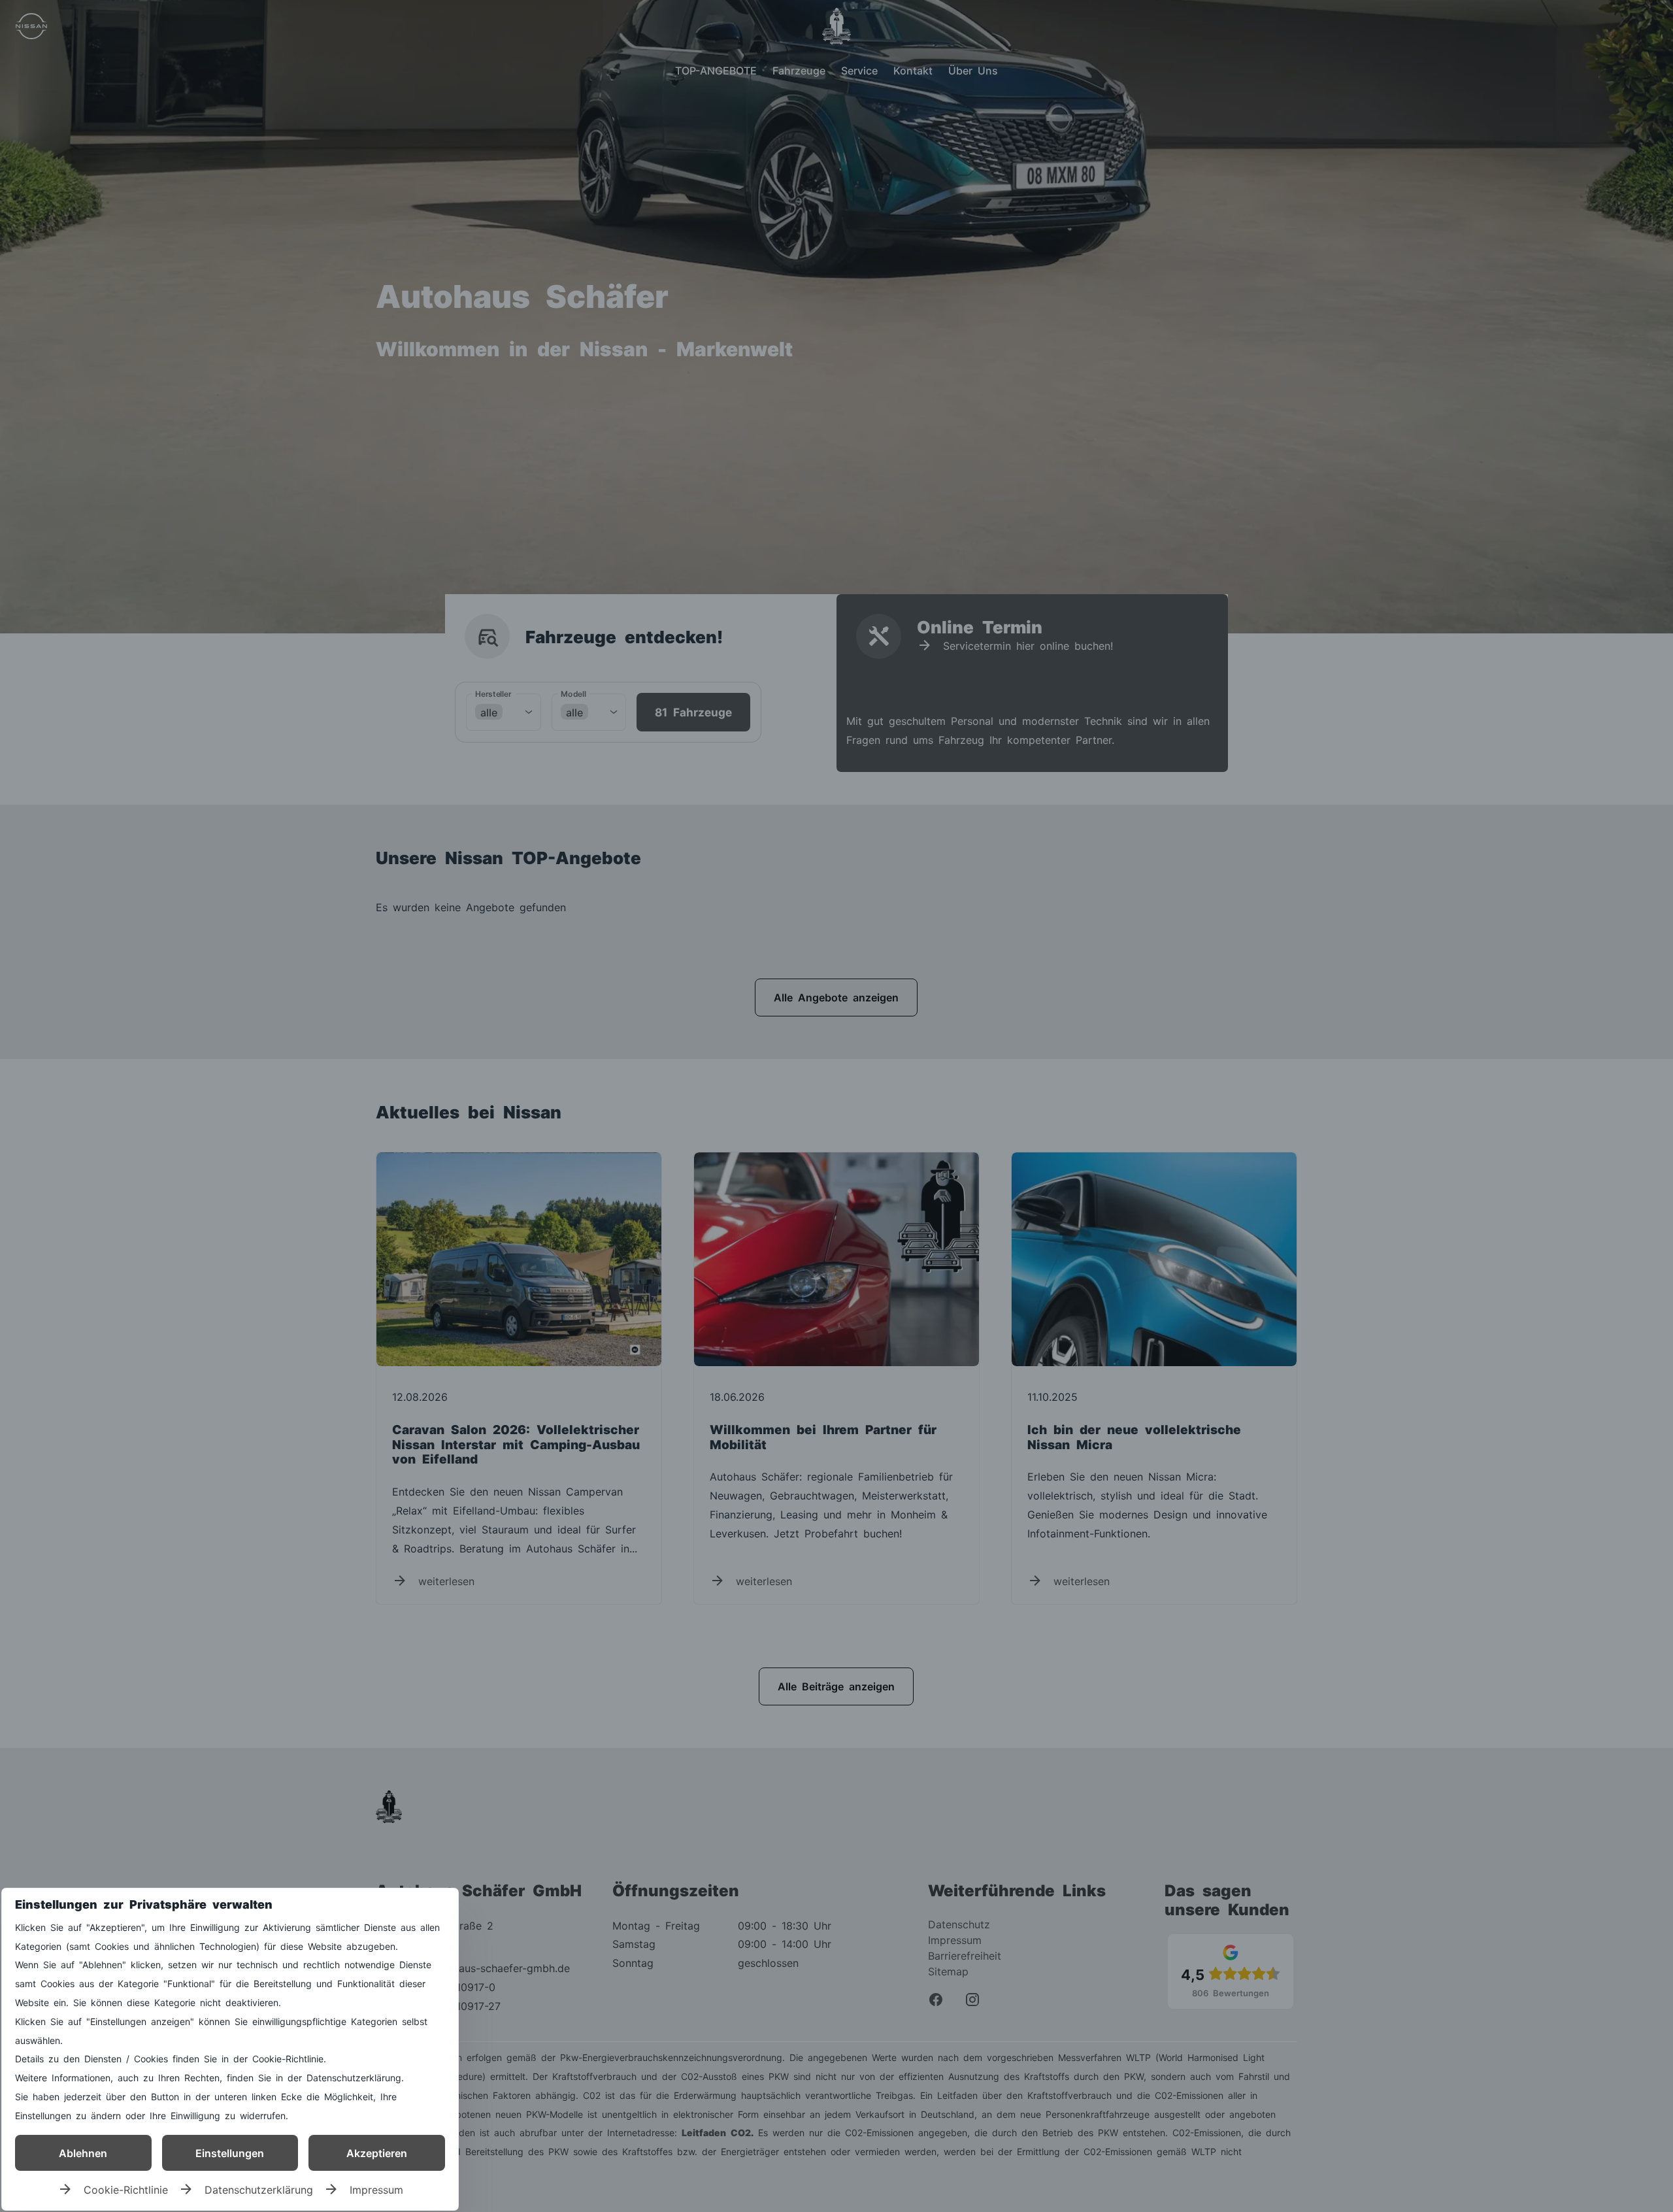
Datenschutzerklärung (259, 2189)
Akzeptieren (377, 2153)
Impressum (376, 2189)
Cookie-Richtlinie (126, 2189)
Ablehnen (83, 2153)
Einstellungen (230, 2153)
